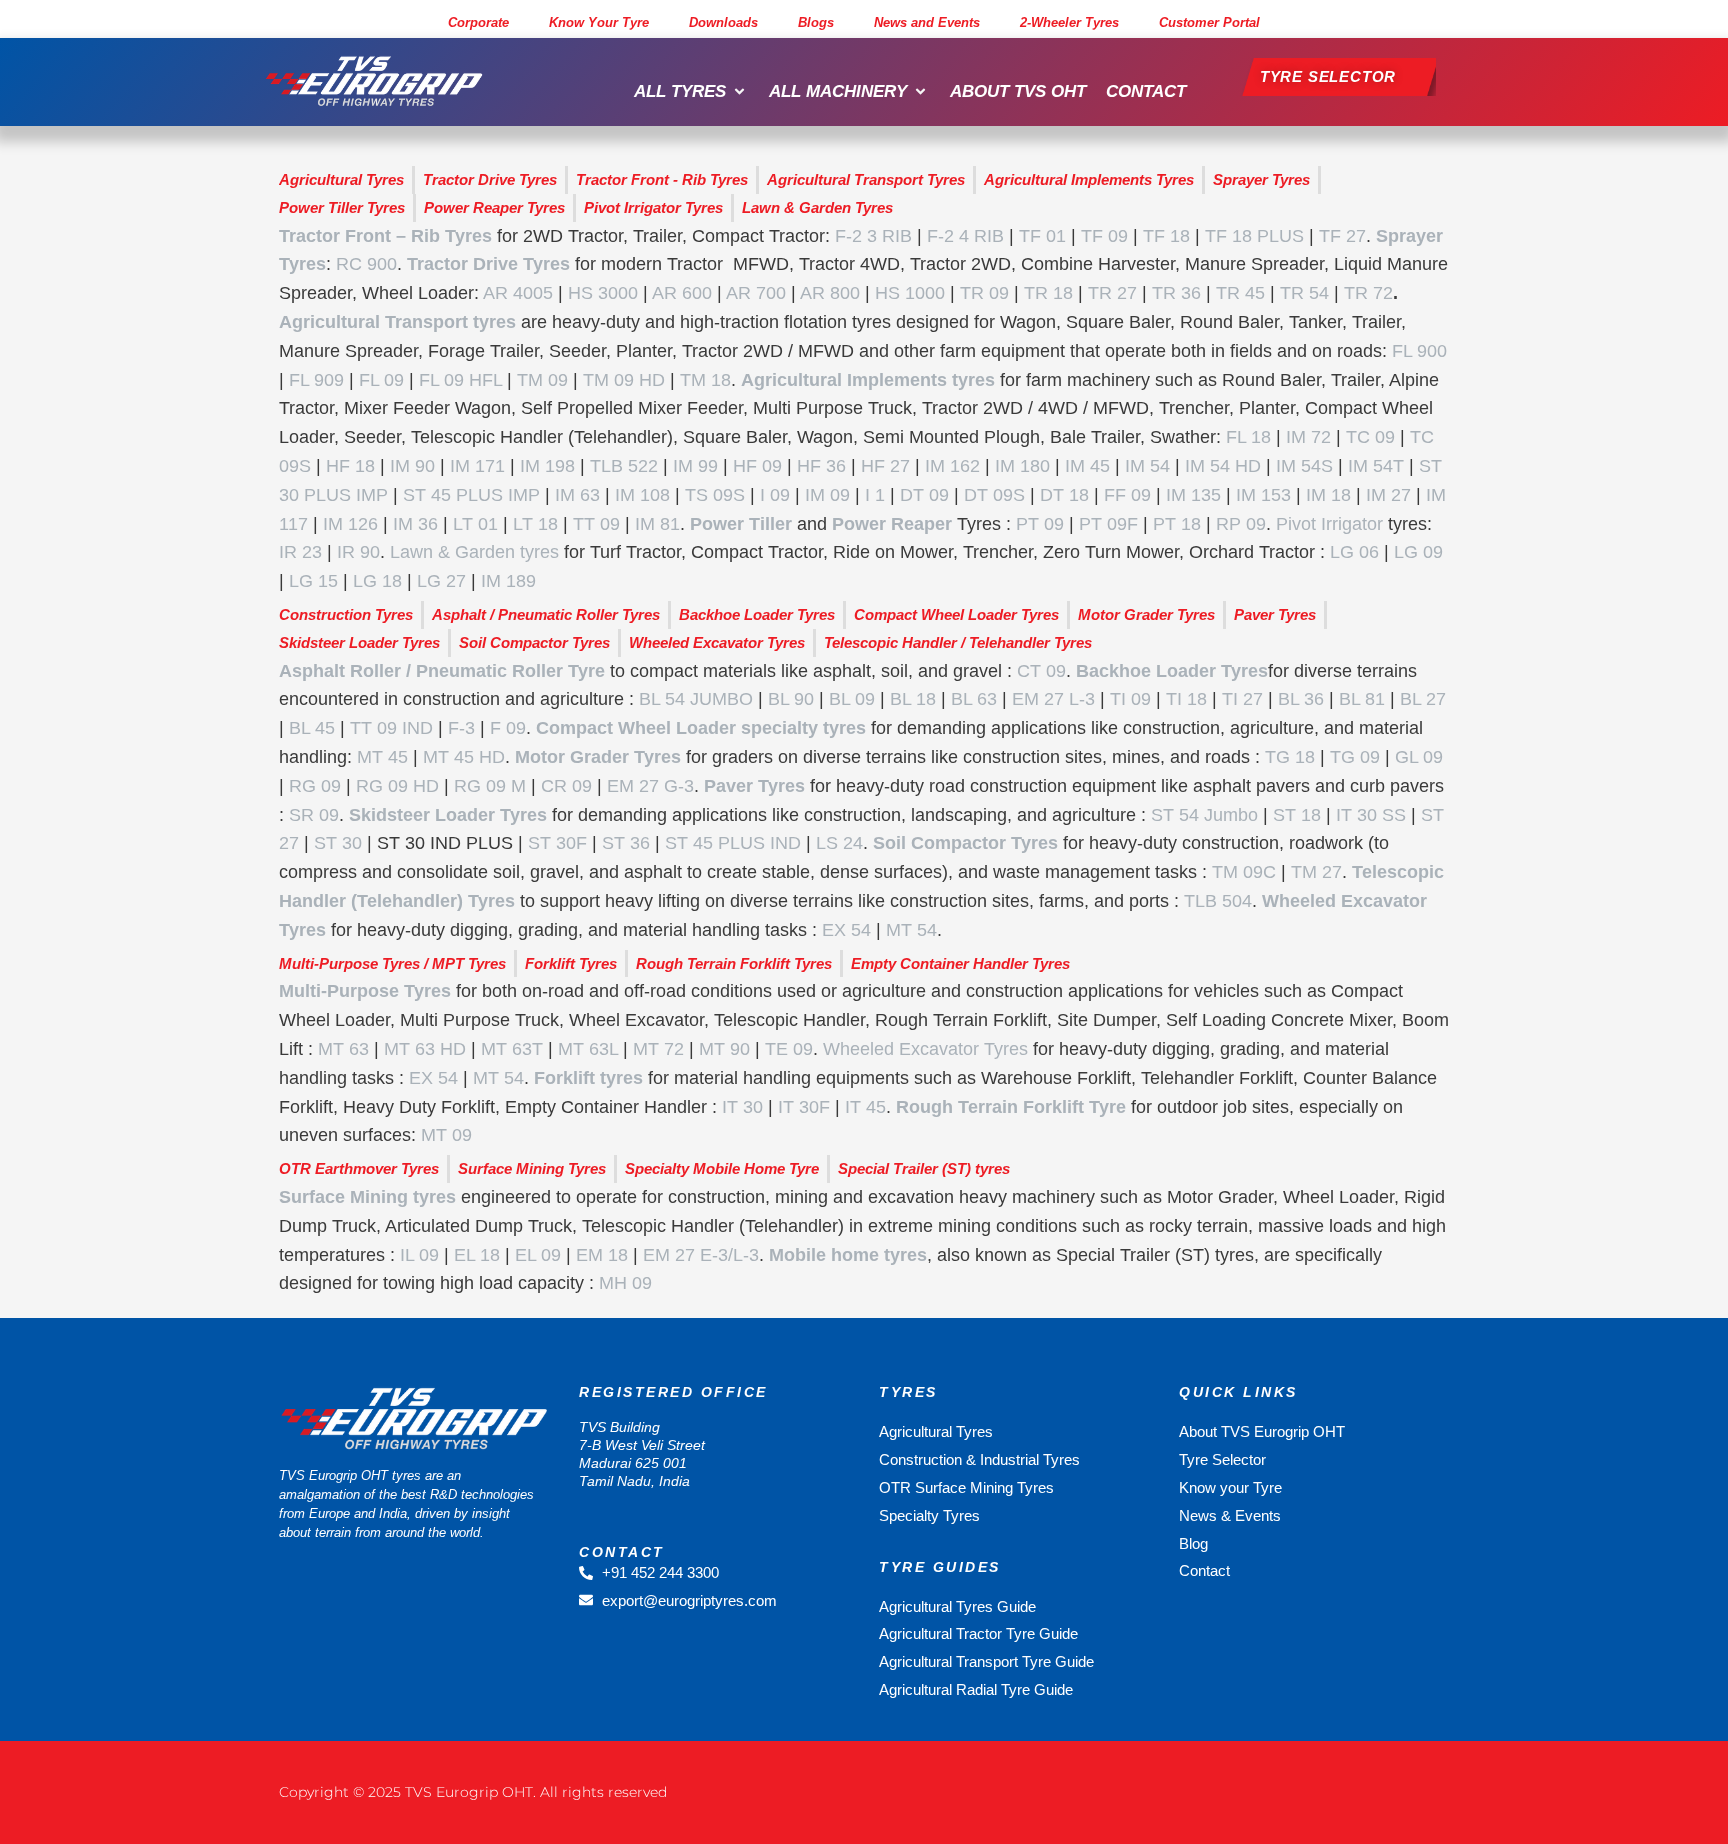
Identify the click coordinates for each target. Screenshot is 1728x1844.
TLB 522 (624, 466)
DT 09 (924, 495)
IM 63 (577, 495)
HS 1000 (910, 293)
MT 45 (382, 757)
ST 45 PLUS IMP (471, 495)
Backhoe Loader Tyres (1172, 671)
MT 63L (588, 1049)
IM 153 (1263, 495)
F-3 (461, 728)
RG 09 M (490, 786)
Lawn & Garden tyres (474, 552)
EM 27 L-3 (1053, 699)
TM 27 (1316, 872)
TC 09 (1370, 437)
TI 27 (1242, 699)
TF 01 (1042, 236)
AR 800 (830, 293)
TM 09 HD (624, 380)
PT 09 (1040, 524)
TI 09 (1130, 699)
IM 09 (827, 495)
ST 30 (338, 843)
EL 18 (477, 1255)
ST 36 (626, 843)
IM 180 (1022, 466)
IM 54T (1376, 466)
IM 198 (547, 466)
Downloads (723, 22)
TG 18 (1290, 757)
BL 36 (1301, 699)
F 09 (508, 728)
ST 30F (557, 843)
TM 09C (1244, 872)
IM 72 (1308, 437)
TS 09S (715, 495)
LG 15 (313, 581)
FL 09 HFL (460, 380)
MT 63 (343, 1049)
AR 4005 (518, 293)
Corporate (478, 22)
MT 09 (446, 1135)
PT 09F (1108, 524)
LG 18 (377, 581)
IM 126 (350, 524)
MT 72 (658, 1049)
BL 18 (913, 699)
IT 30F (804, 1107)
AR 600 (682, 293)
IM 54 (1147, 466)
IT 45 (865, 1107)
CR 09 (566, 786)
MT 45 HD (464, 757)
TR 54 (1304, 293)
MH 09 (625, 1283)
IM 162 (952, 466)
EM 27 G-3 (650, 786)
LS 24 (839, 843)
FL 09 (381, 380)
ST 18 (1297, 815)
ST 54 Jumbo (1204, 815)
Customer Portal (1209, 22)
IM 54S (1304, 466)
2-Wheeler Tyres (1069, 22)
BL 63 (974, 699)
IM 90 (412, 466)
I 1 (875, 495)
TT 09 (596, 524)
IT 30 (742, 1107)
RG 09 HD (397, 786)
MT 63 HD (425, 1049)
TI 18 (1186, 699)
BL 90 (791, 699)
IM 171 (477, 466)
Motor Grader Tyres (598, 757)
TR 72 (1368, 293)
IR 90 (358, 552)
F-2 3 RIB (873, 236)
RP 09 (1241, 524)
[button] (691, 92)
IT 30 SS (1371, 815)
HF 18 (350, 466)
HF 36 (821, 466)
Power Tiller (741, 524)
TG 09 (1355, 757)
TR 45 (1240, 293)
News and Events (927, 22)
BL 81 (1362, 699)
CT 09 (1041, 671)
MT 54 (911, 930)
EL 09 (538, 1255)
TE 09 (789, 1049)
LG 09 (1418, 552)
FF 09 (1127, 495)
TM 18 (705, 380)
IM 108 (642, 495)
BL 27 (1423, 699)
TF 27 (1342, 236)
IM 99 (695, 466)
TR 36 (1176, 293)
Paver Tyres (754, 786)
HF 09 (757, 466)
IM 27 (1388, 495)
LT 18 (535, 524)
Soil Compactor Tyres (965, 843)
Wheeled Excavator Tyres (925, 1049)
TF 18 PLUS (1254, 236)
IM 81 (657, 524)
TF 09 (1104, 236)
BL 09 (852, 699)
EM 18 (602, 1255)
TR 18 (1048, 293)
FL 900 (1419, 351)
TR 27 (1112, 293)
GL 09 (1419, 757)
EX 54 (846, 930)
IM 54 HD (1223, 466)
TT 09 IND (391, 728)
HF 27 (885, 466)
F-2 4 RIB (965, 236)
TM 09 (542, 380)
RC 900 (366, 264)
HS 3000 (603, 293)
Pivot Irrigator (1329, 524)
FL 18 (1248, 437)
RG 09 (315, 786)
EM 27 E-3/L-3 (701, 1255)
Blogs (816, 22)
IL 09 (419, 1255)
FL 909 (316, 380)
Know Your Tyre (599, 22)
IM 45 (1087, 466)
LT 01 (475, 524)
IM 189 (508, 581)
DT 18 (1064, 495)
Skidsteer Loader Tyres (448, 815)
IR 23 (300, 552)
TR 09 (984, 293)
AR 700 (756, 293)
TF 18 (1166, 236)
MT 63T (512, 1049)
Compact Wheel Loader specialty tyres (701, 728)
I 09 (775, 495)
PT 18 (1177, 524)
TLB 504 (1218, 901)
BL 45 (312, 728)
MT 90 (724, 1049)
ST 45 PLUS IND (733, 843)
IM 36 (415, 524)
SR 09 (314, 815)
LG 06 (1354, 552)
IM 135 (1193, 495)
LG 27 (441, 581)
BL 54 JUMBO (696, 699)
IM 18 (1328, 495)
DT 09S (994, 495)
